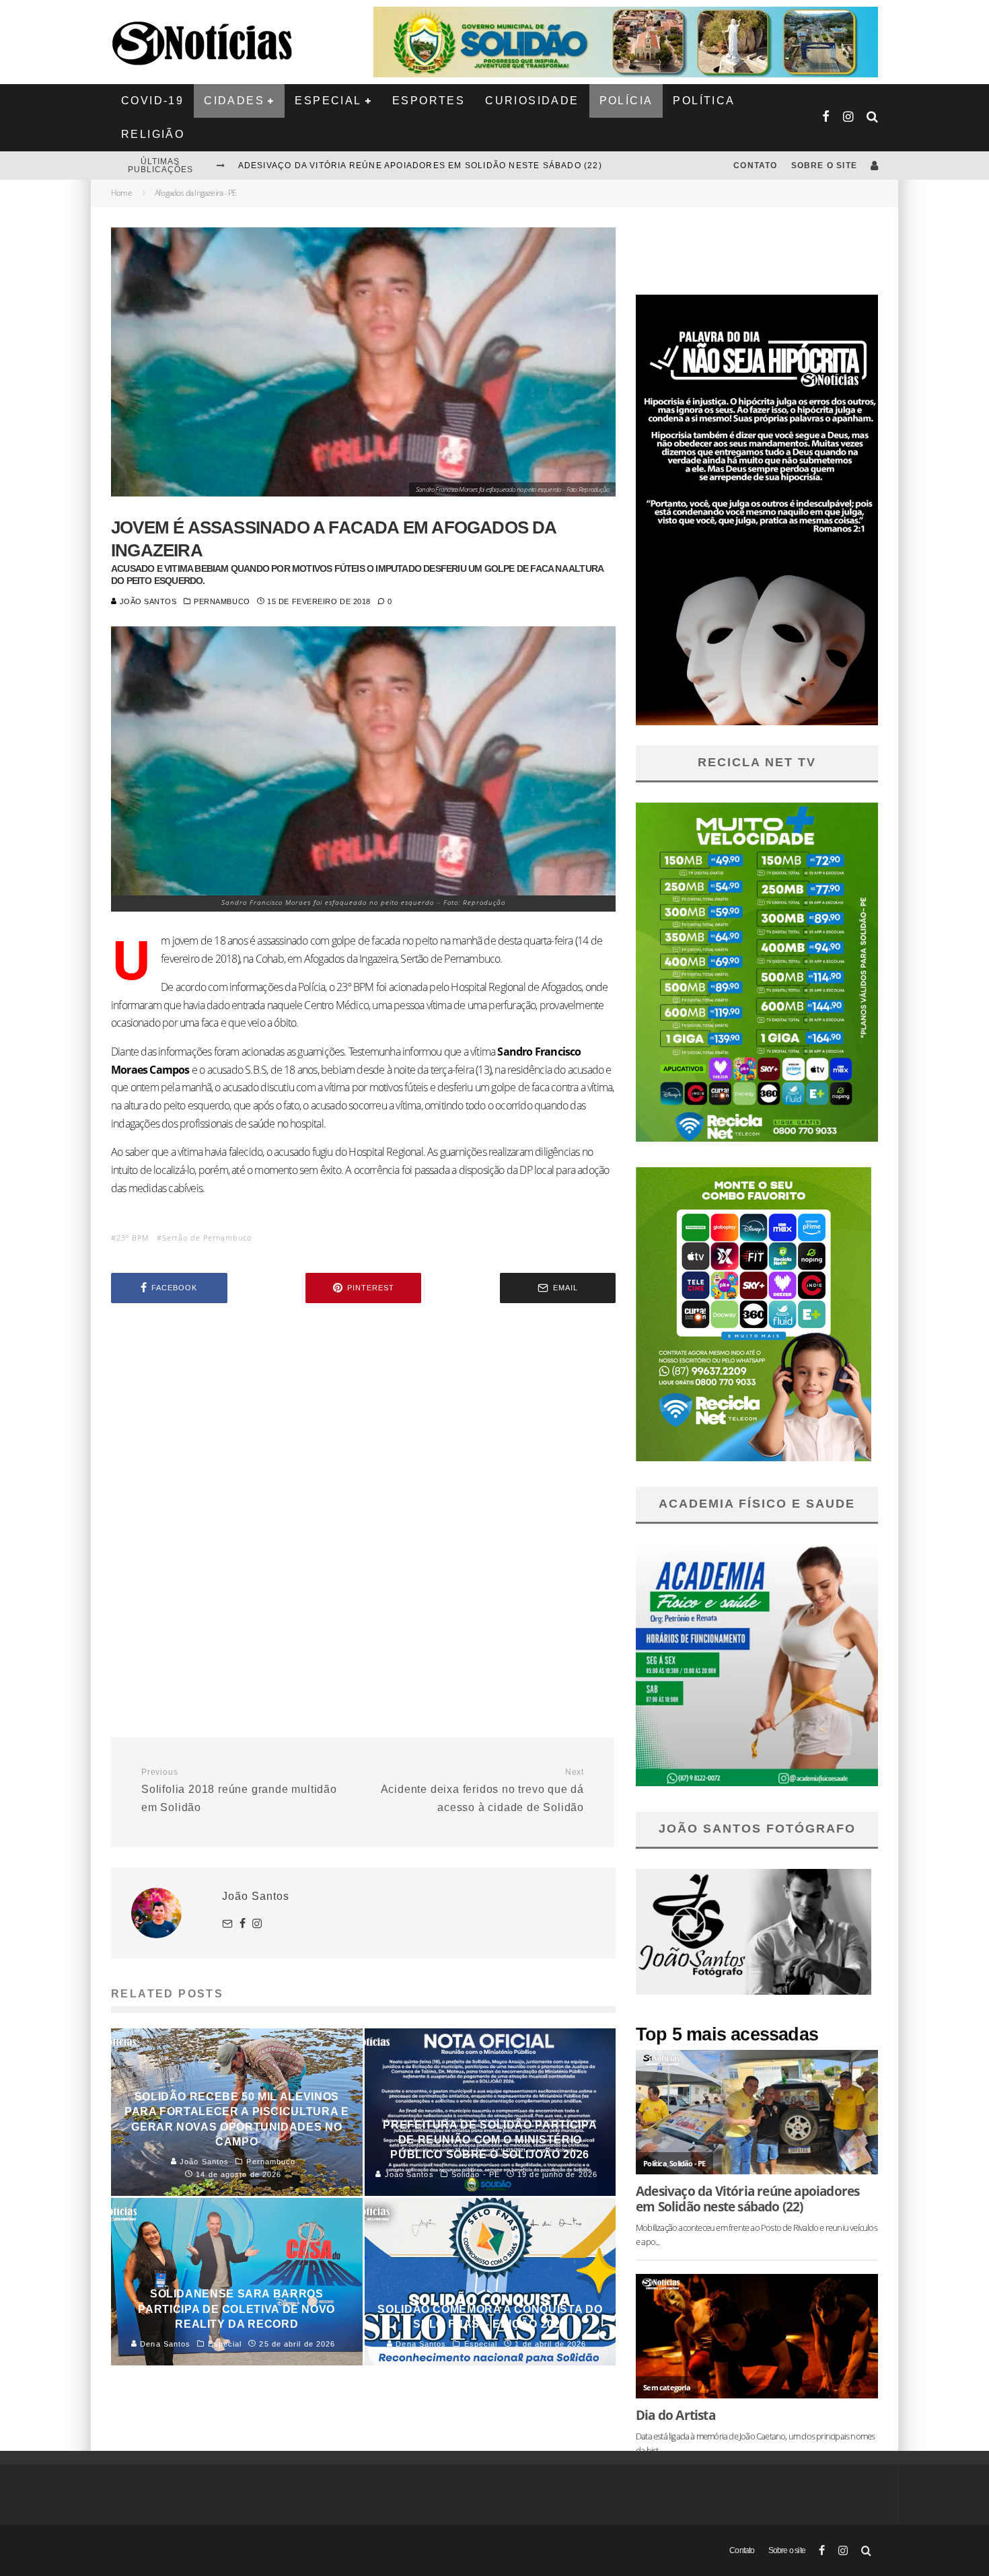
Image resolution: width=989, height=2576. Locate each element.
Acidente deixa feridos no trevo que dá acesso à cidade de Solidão (482, 1790)
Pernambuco (222, 601)
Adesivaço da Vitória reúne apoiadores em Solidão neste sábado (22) (747, 2199)
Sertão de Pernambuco (207, 1238)
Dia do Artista (675, 2415)
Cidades (234, 101)
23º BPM (133, 1238)
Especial (328, 101)
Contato (755, 165)
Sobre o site (824, 165)
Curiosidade (532, 101)
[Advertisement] (363, 1428)
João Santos (147, 601)
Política (704, 101)
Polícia (626, 101)
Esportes (429, 101)
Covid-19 (152, 101)
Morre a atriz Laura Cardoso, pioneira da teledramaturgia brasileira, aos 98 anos (457, 165)
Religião (153, 134)
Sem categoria (667, 2387)
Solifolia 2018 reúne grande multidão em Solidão (239, 1790)
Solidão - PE (687, 2163)
